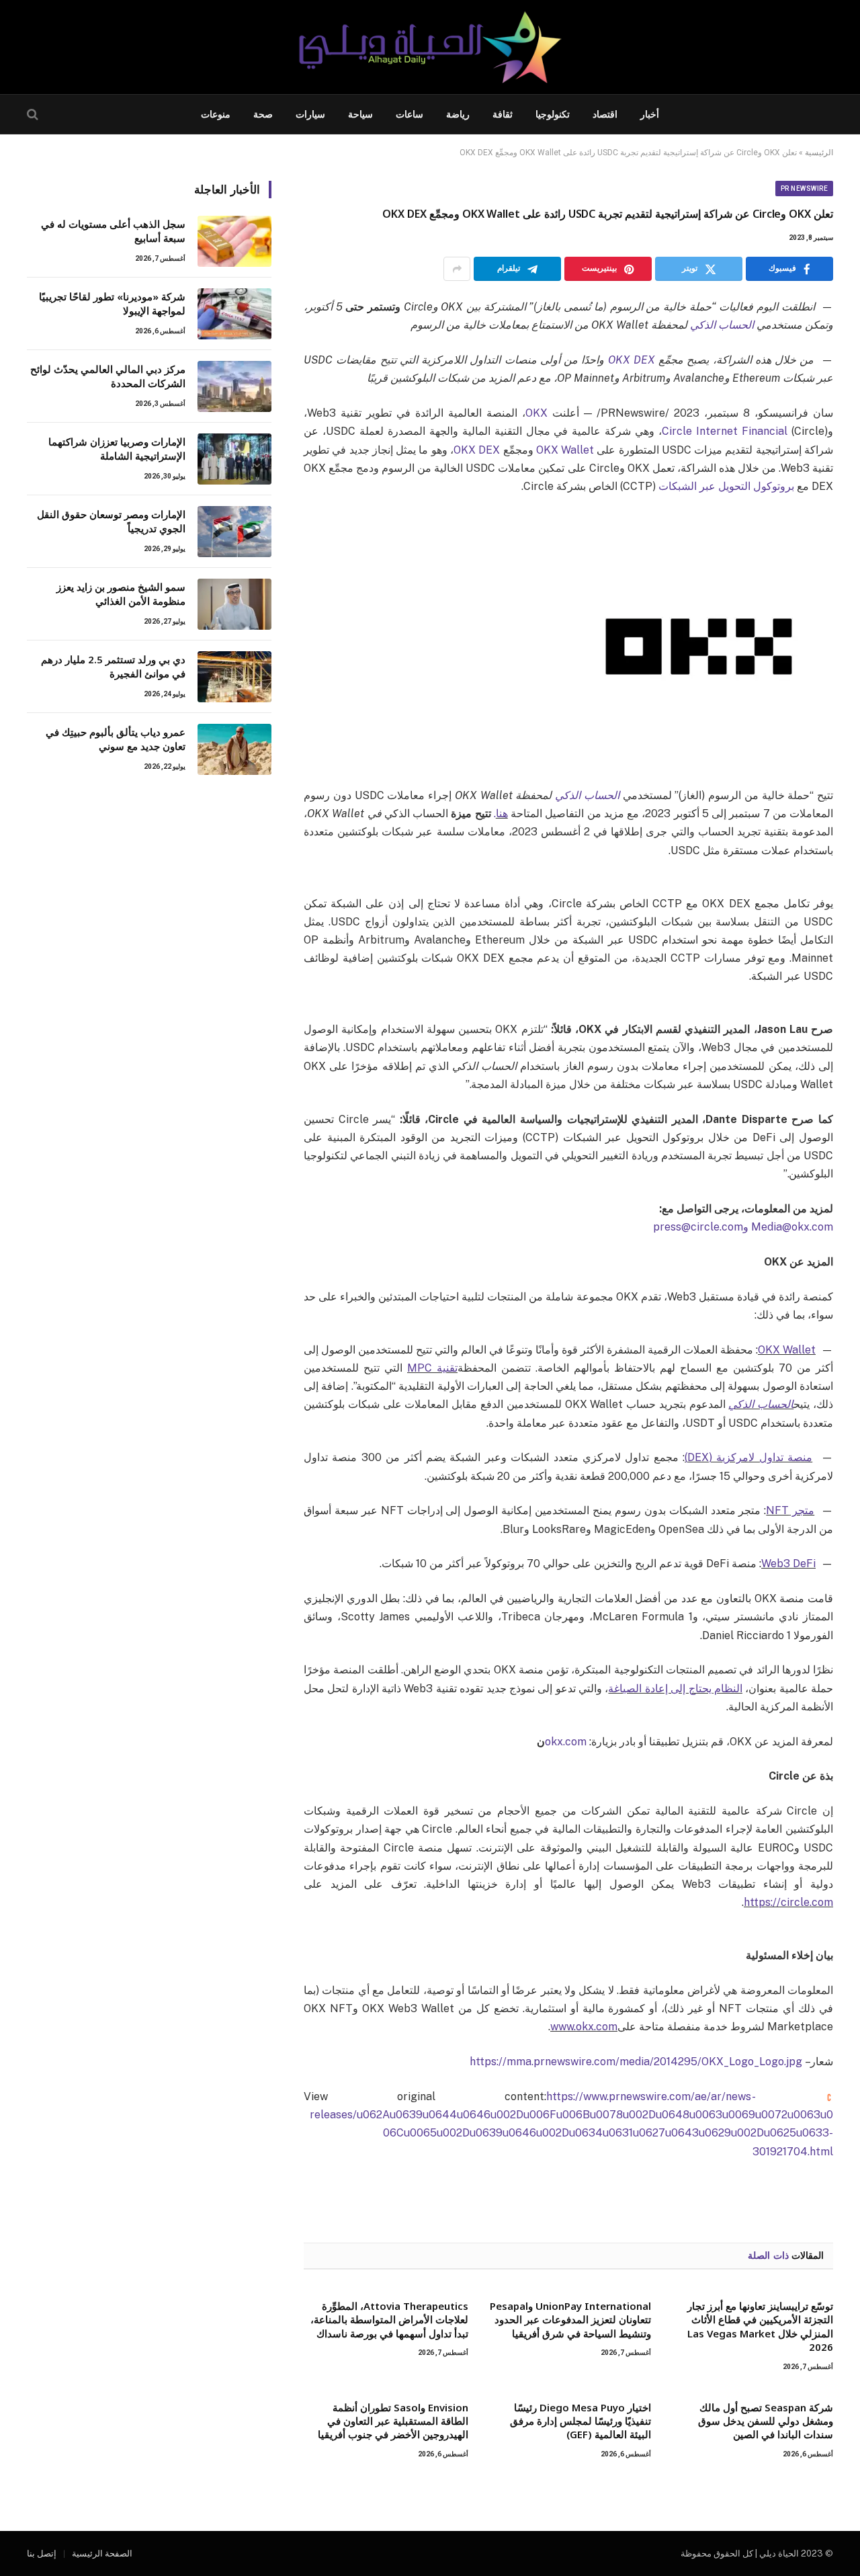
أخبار (650, 114)
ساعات (410, 114)
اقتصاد (605, 114)
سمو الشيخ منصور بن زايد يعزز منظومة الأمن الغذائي (121, 594)
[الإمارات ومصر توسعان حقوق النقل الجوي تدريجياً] (234, 532)
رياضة (458, 114)
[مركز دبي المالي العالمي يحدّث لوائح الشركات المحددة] (234, 386)
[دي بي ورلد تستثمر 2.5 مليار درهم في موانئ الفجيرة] (234, 677)
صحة (263, 114)
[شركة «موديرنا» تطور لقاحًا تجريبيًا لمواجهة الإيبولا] (234, 314)
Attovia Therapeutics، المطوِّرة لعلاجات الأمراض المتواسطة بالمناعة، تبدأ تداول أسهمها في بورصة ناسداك (389, 2320)
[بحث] (34, 115)
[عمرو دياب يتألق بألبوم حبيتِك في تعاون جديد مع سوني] (234, 749)
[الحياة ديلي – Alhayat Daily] (430, 47)
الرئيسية (819, 153)
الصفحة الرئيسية (102, 2553)
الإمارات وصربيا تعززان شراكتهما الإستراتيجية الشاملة (117, 449)
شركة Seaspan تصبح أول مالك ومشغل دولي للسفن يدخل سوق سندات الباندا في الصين (766, 2421)
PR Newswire (805, 189)
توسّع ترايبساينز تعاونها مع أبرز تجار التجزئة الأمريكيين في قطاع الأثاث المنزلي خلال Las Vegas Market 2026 (760, 2326)
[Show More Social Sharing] (457, 269)
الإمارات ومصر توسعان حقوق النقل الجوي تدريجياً (111, 521)
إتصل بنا (42, 2553)
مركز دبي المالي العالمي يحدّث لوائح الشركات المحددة (108, 376)
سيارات (310, 114)
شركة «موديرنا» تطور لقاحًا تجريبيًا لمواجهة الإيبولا (112, 303)
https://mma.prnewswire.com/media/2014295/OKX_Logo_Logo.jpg (636, 2062)
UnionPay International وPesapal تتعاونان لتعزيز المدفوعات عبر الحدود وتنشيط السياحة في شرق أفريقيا (570, 2320)
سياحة (360, 114)
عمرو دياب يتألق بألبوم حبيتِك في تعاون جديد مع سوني (116, 739)
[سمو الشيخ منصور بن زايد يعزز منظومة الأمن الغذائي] (234, 604)
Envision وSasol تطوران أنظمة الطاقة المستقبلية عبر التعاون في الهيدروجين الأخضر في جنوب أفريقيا (393, 2421)
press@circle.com (698, 1227)
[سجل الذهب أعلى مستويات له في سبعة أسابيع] (234, 241)
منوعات (216, 114)
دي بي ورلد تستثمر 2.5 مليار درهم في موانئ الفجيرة (113, 666)
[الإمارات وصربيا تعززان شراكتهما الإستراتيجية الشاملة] (234, 459)
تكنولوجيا (553, 114)
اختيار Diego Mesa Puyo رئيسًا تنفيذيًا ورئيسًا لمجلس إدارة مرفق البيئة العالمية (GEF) (580, 2421)
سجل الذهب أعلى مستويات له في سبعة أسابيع (113, 231)
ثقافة (503, 114)
